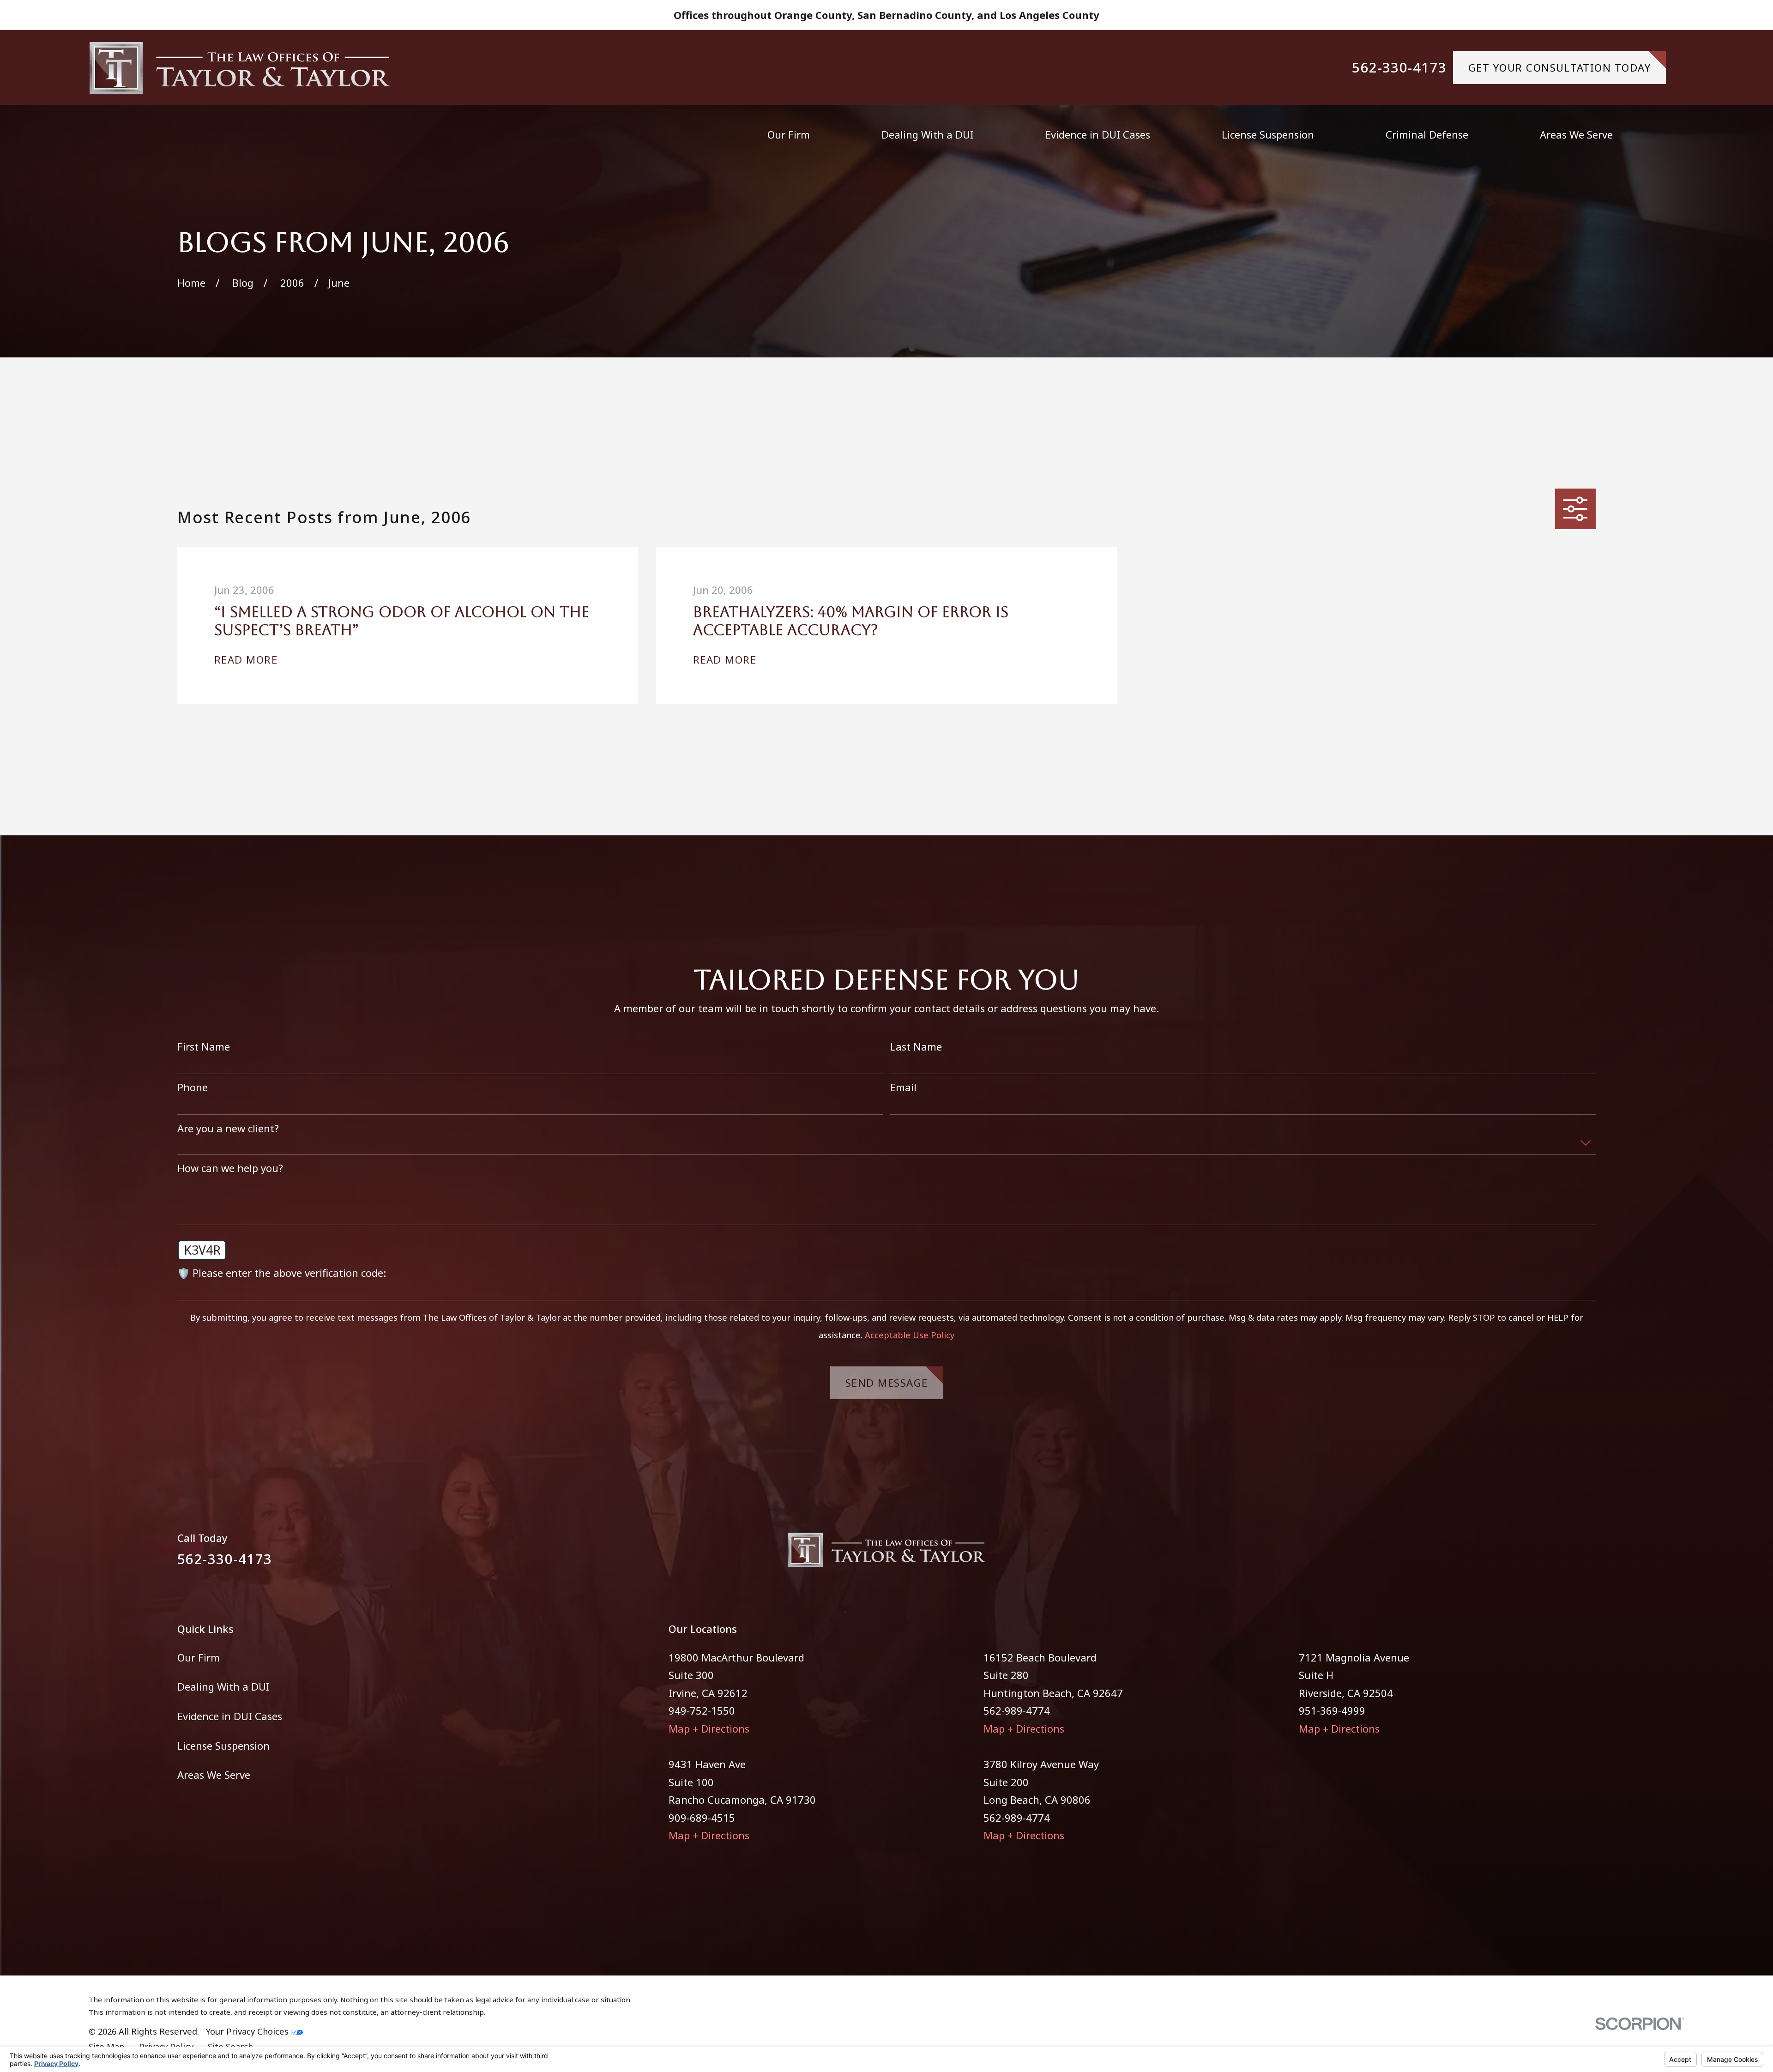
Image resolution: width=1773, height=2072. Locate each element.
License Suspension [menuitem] (1268, 134)
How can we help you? (230, 1168)
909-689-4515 (702, 1818)
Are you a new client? (228, 1128)
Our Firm (199, 1657)
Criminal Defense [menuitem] (1427, 134)
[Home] (240, 68)
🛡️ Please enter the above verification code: (282, 1273)
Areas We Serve (214, 1775)
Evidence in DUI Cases (230, 1716)
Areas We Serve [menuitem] (1576, 134)
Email (903, 1087)
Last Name (916, 1046)
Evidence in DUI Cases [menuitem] (1098, 134)
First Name (204, 1046)
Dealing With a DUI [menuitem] (928, 134)
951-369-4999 (1332, 1710)
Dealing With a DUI (223, 1686)
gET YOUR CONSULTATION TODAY (1560, 67)
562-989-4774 (1017, 1710)
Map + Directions (709, 1728)
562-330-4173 (1399, 68)
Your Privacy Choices (248, 2031)
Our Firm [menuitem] (789, 134)
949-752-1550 (702, 1710)
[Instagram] (1589, 1556)
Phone (193, 1087)
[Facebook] (1556, 1556)
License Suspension (223, 1746)
